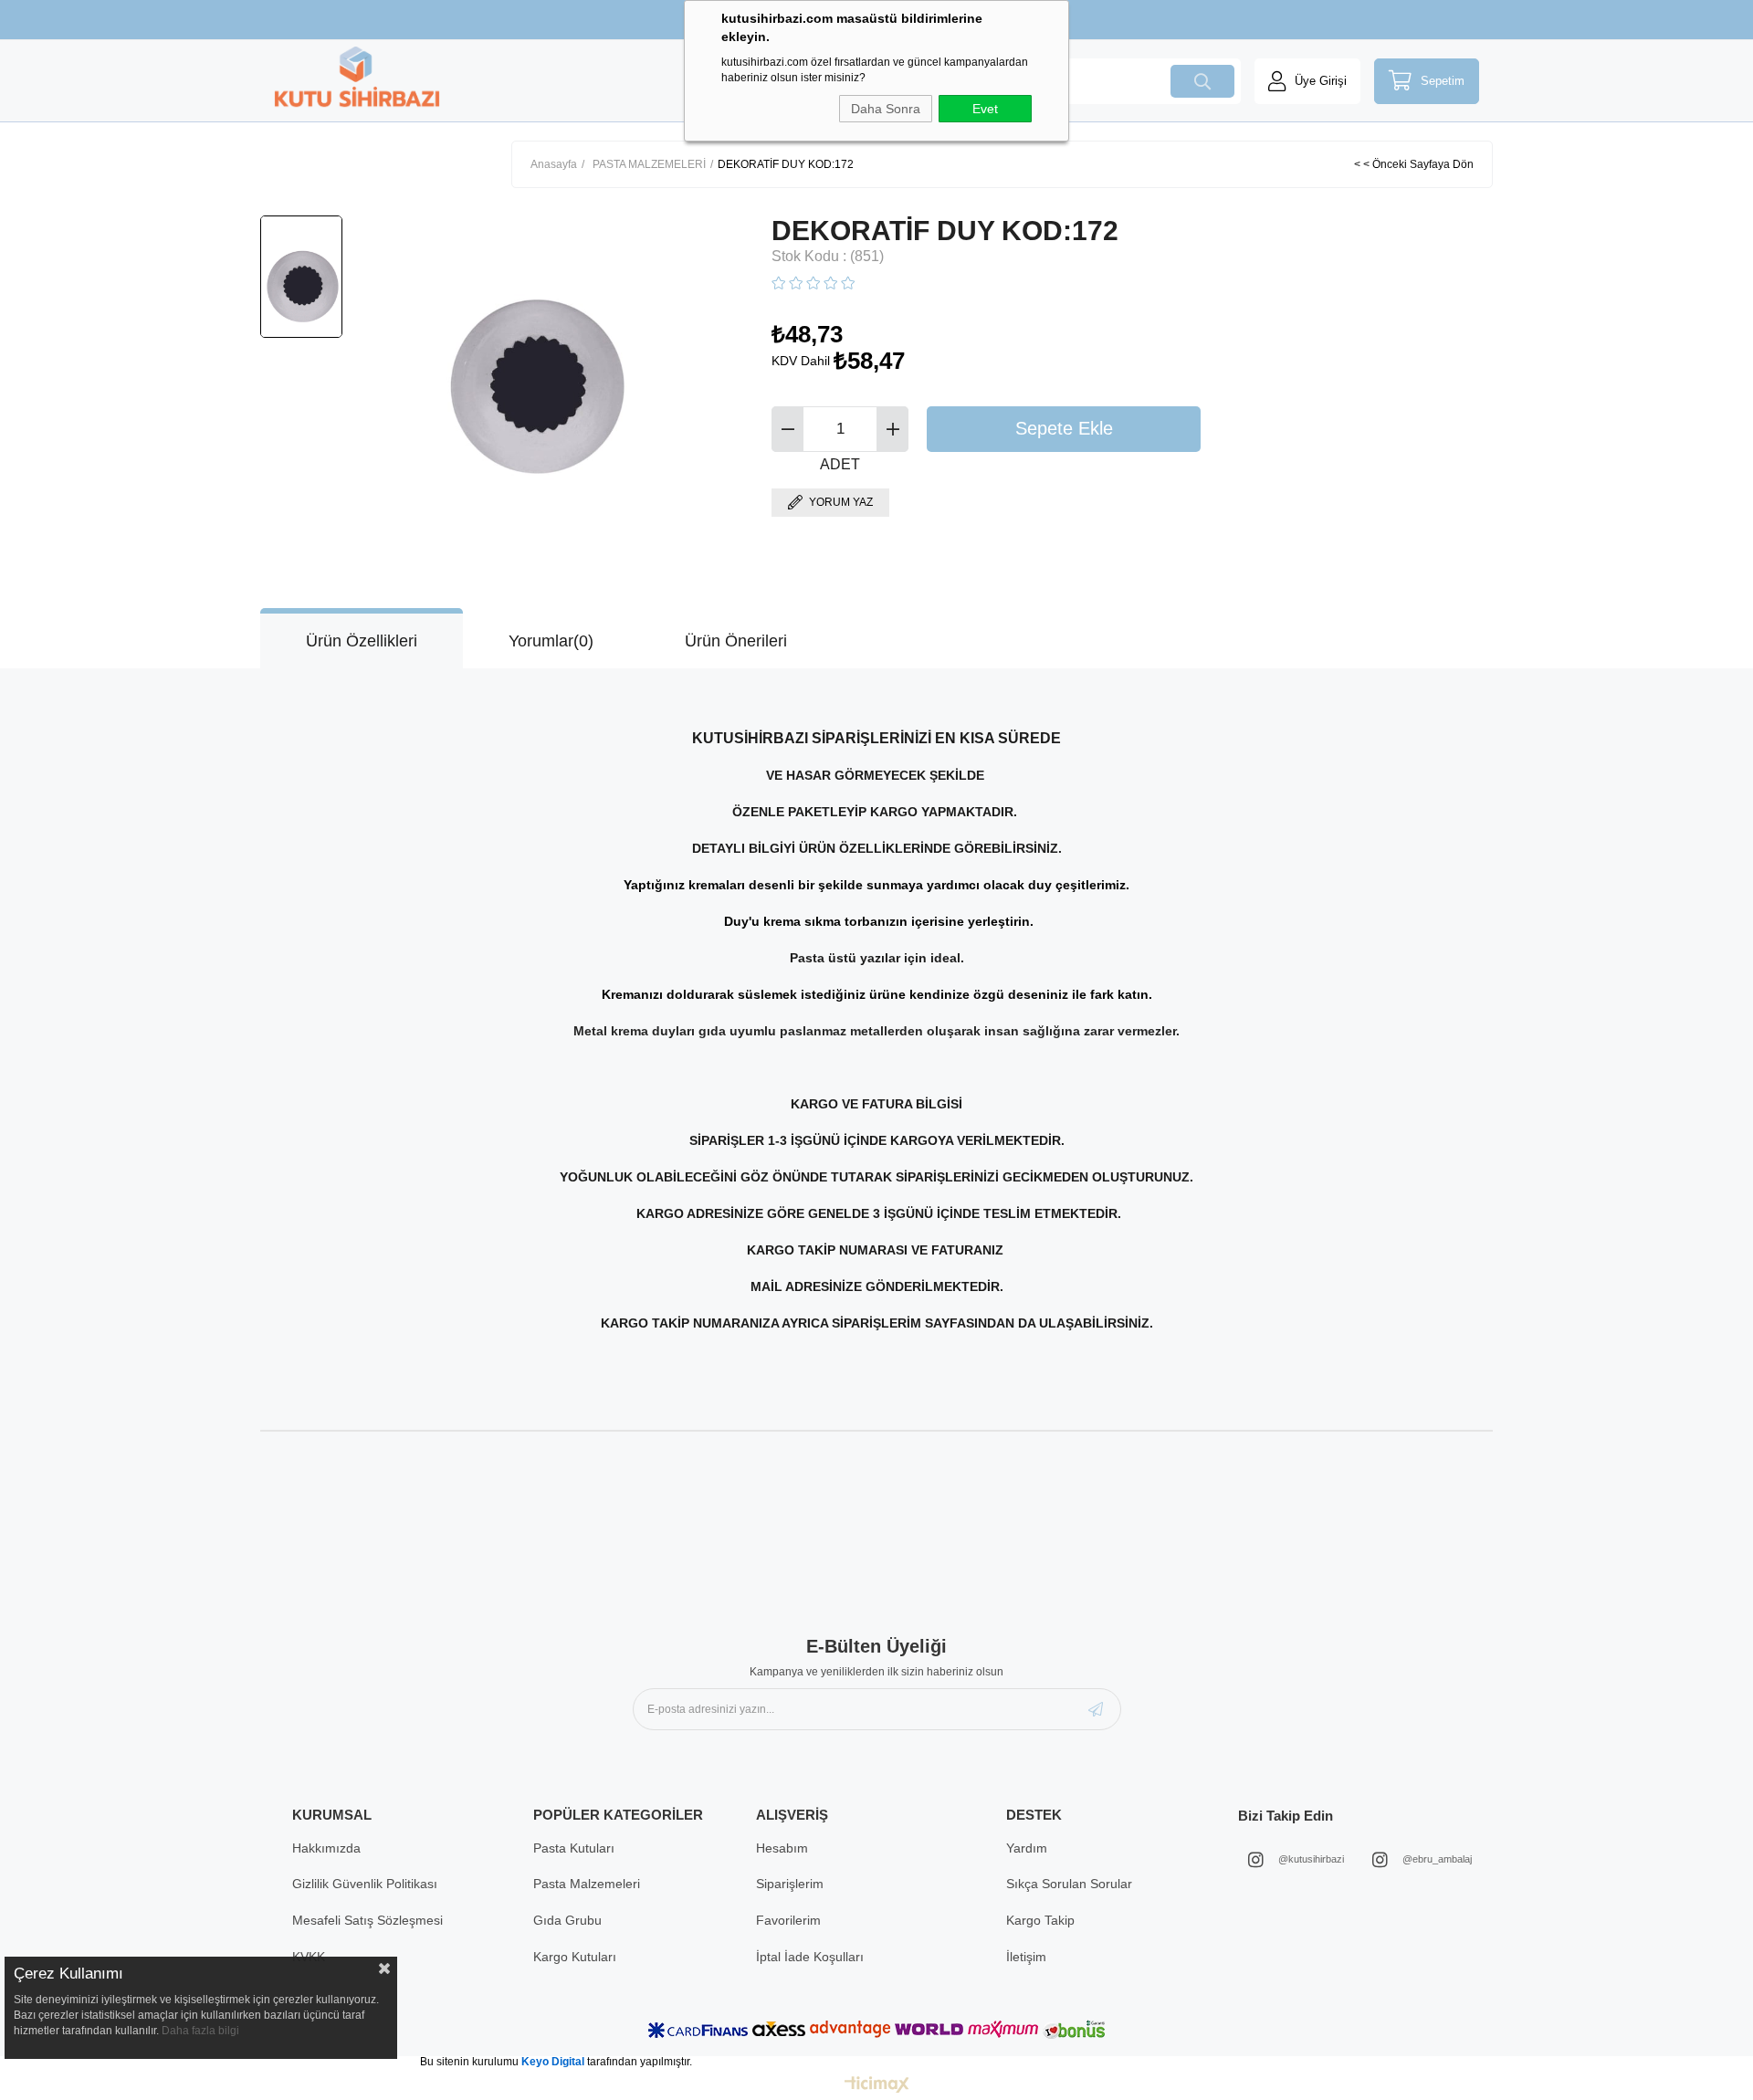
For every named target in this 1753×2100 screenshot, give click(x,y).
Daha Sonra (886, 109)
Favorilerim (788, 1920)
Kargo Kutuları (575, 1957)
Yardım (1027, 1848)
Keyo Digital (554, 2062)
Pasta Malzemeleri (587, 1884)
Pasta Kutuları (574, 1848)
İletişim (1026, 1957)
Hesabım (782, 1848)
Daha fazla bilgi (200, 2031)
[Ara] (1202, 81)
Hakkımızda (326, 1848)
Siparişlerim (790, 1884)
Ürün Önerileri (736, 641)
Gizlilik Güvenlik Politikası (365, 1884)
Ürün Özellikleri (362, 641)
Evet (985, 109)
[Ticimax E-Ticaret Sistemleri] (877, 2086)
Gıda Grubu (567, 1920)
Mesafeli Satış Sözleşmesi (367, 1920)
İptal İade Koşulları (810, 1957)
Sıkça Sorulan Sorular (1069, 1884)
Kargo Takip (1040, 1920)
